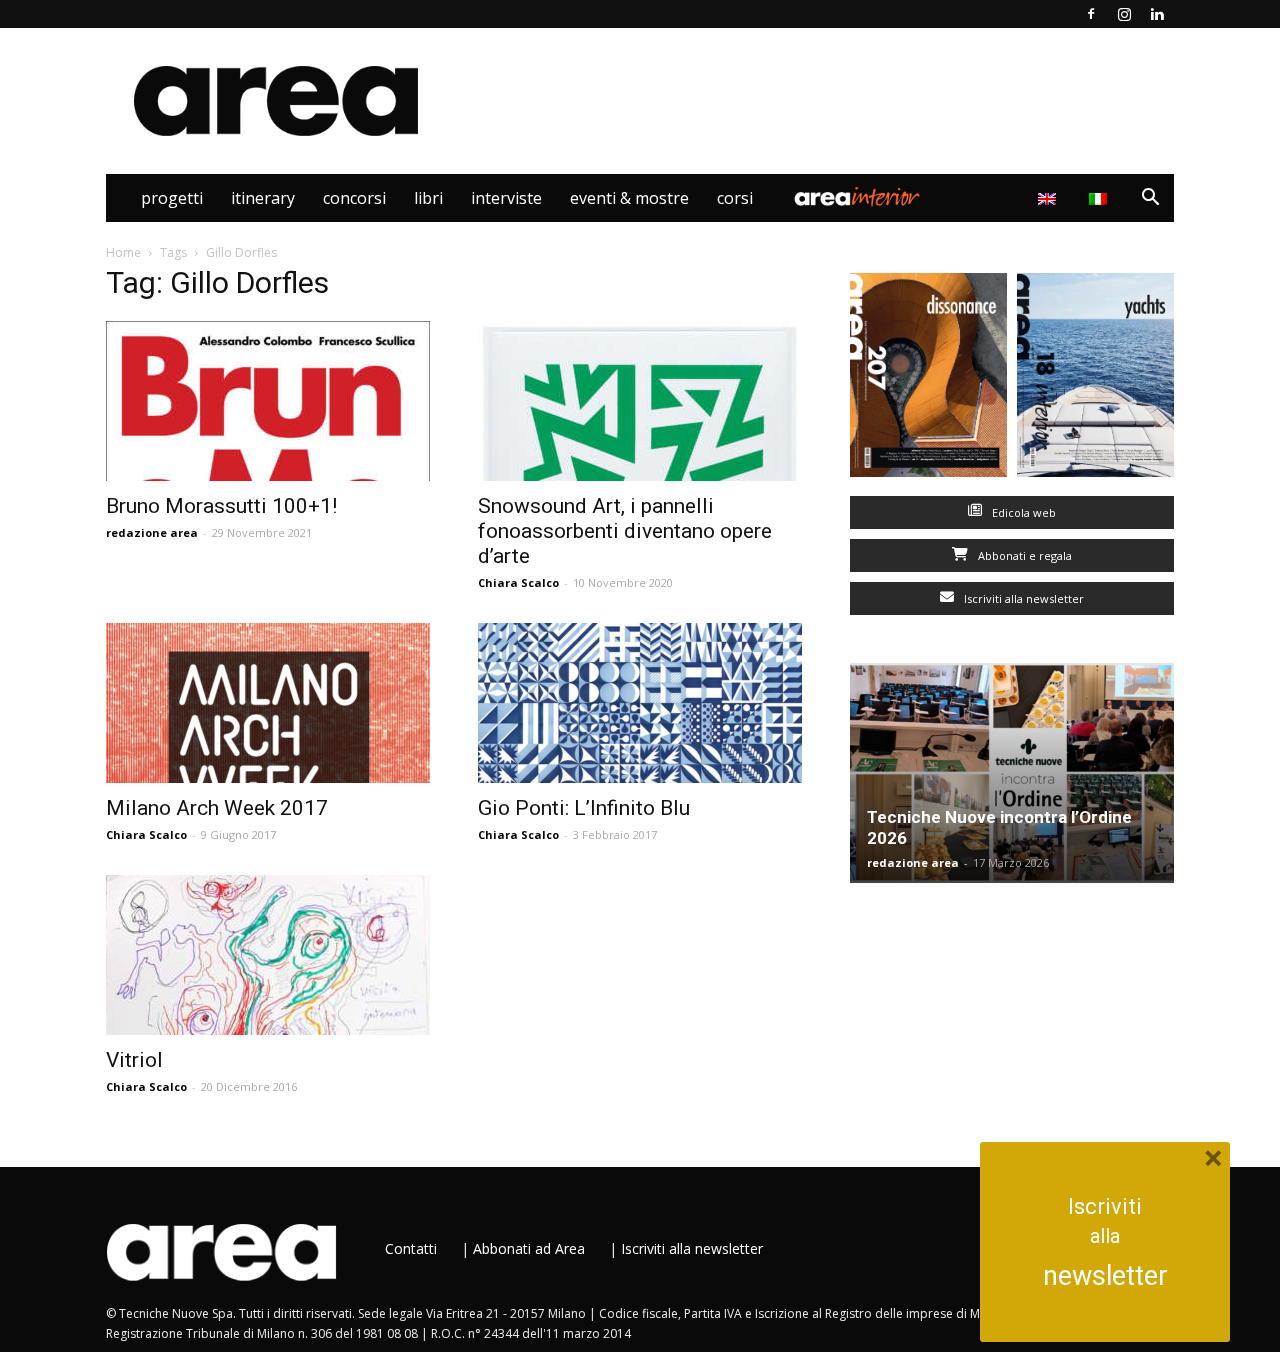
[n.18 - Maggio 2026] (1095, 379)
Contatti (411, 1248)
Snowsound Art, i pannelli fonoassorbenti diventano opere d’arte (625, 531)
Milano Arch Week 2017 (217, 808)
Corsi (735, 198)
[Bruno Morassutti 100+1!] (268, 401)
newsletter (1105, 1276)
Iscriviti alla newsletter (1022, 598)
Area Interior (857, 198)
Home (123, 252)
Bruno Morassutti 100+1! (221, 506)
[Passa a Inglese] (1049, 198)
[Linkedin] (1157, 14)
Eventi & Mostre (629, 198)
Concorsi (354, 198)
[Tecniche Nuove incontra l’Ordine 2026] (1012, 773)
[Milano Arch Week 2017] (268, 703)
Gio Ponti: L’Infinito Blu (584, 808)
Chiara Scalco (518, 582)
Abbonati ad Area (529, 1248)
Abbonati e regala (1023, 555)
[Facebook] (1091, 14)
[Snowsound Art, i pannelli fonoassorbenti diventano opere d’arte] (640, 401)
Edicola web (1022, 512)
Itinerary (263, 198)
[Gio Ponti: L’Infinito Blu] (640, 703)
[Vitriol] (268, 955)
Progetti (172, 198)
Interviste (506, 198)
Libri (428, 198)
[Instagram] (1124, 14)
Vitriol (134, 1060)
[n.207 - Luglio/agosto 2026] (928, 379)
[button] (1150, 199)
